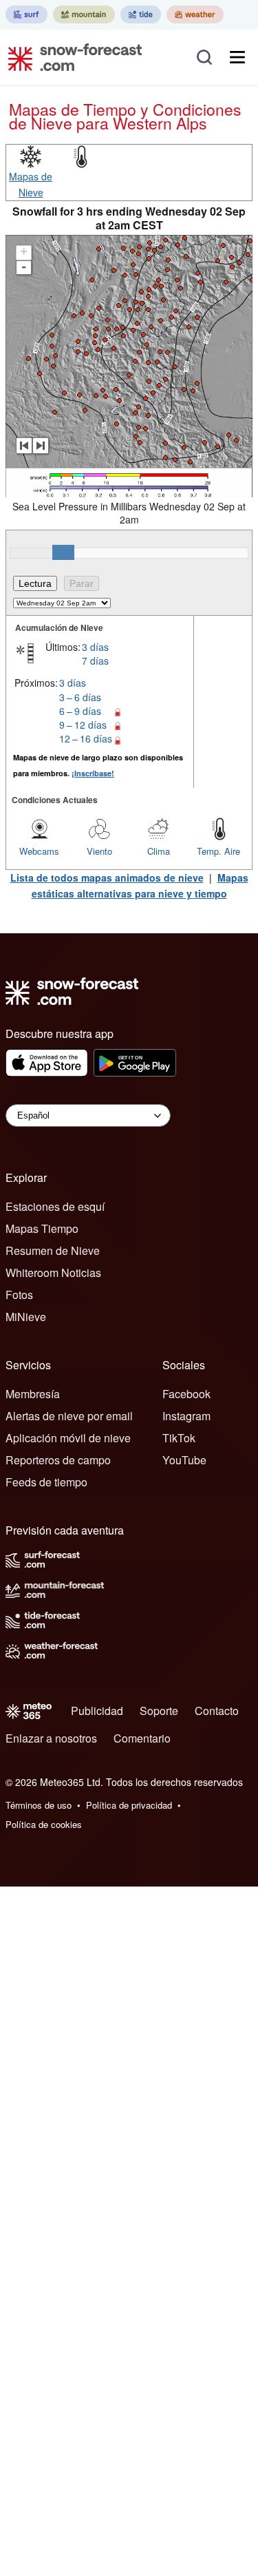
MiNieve (26, 1317)
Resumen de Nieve (53, 1250)
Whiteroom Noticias (53, 1273)
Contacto (217, 1711)
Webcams (39, 851)
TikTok (179, 1438)
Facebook (186, 1394)
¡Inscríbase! (93, 773)
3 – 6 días (80, 697)
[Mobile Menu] (237, 57)
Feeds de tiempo (46, 1482)
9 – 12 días (83, 725)
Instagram (186, 1416)
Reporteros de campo (58, 1460)
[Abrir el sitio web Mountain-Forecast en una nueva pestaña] (84, 14)
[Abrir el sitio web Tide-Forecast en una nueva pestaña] (141, 14)
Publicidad (97, 1711)
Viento (99, 851)
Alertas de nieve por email (69, 1416)
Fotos (19, 1295)
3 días (95, 647)
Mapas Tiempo (42, 1228)
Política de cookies (44, 1824)
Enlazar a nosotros (51, 1738)
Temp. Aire (218, 851)
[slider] (63, 552)
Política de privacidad (129, 1805)
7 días (95, 661)
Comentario (142, 1738)
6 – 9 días (80, 711)
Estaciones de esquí (55, 1206)
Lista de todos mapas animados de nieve (107, 877)
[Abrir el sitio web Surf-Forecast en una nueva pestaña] (26, 14)
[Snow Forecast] (71, 57)
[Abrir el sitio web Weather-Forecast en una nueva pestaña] (195, 14)
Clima (159, 851)
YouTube (184, 1460)
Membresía (33, 1394)
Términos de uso (39, 1805)
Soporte (159, 1711)
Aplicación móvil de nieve (68, 1438)
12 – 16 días (86, 738)
